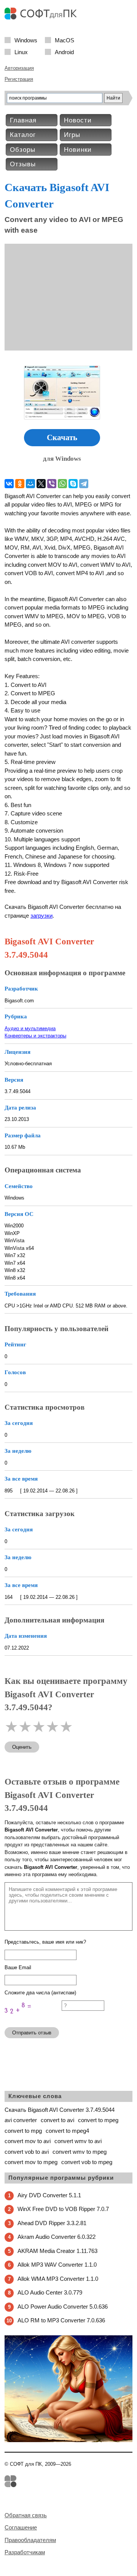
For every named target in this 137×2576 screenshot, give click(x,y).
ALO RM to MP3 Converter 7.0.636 (61, 2320)
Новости (78, 120)
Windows (26, 40)
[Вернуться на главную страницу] (43, 18)
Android (64, 52)
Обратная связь (26, 2515)
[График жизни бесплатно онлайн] (68, 2440)
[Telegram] (84, 484)
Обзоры (23, 150)
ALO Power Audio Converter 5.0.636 (63, 2307)
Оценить (22, 1747)
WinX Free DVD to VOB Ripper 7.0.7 (63, 2209)
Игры (72, 135)
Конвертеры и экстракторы (35, 1036)
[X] (41, 484)
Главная (23, 120)
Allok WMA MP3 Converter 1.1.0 (58, 2279)
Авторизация (19, 68)
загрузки (41, 916)
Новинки (78, 150)
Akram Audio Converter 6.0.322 (57, 2237)
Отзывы (23, 164)
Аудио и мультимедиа (30, 1028)
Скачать (62, 437)
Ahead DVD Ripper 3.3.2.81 (52, 2223)
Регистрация (19, 79)
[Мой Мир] (30, 484)
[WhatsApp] (62, 484)
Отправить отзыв (32, 2033)
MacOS (65, 40)
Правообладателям (30, 2540)
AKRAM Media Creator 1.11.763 (57, 2251)
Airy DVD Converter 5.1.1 (49, 2195)
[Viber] (52, 484)
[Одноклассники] (20, 484)
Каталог (23, 135)
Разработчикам (25, 2552)
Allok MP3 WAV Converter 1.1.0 (57, 2265)
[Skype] (73, 484)
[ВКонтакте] (9, 484)
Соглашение (21, 2527)
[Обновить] (33, 2018)
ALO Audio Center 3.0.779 (50, 2292)
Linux (21, 52)
